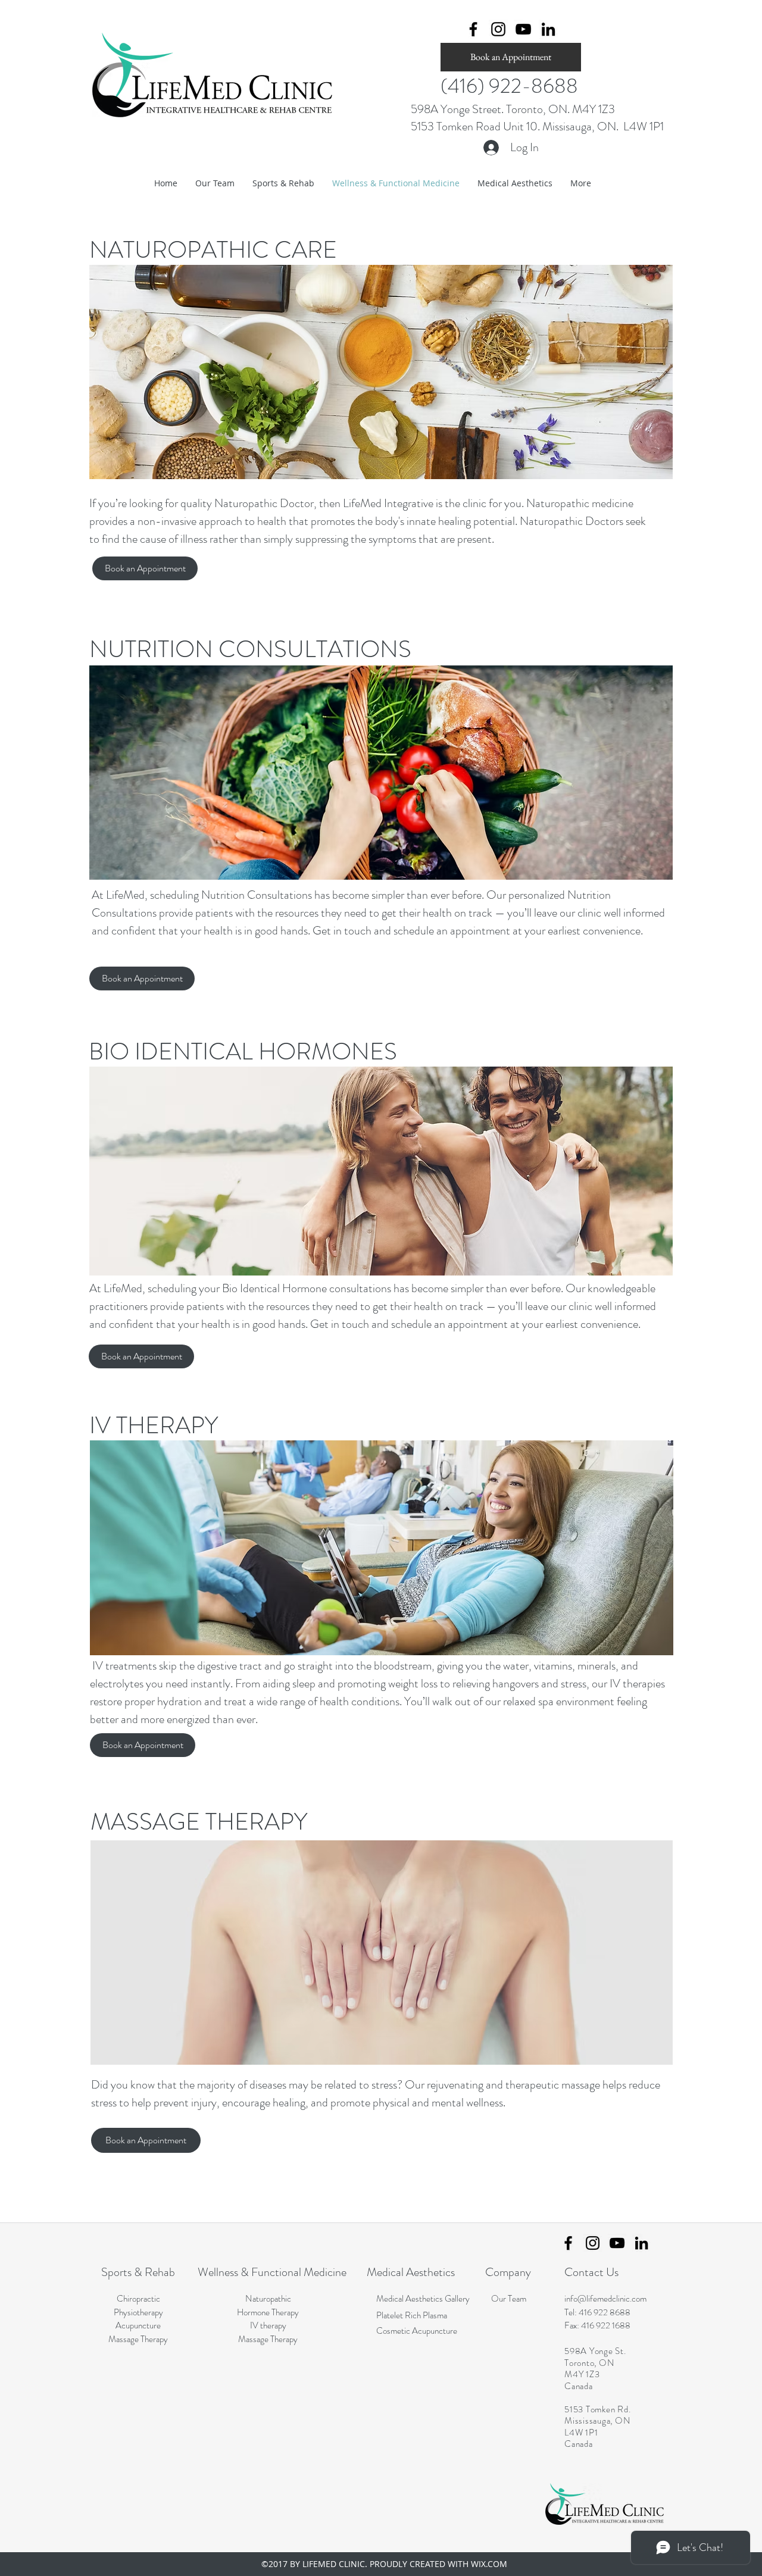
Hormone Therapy (268, 2312)
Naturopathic (268, 2299)
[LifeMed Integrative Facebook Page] (568, 2243)
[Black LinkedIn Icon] (548, 29)
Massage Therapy (138, 2339)
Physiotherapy (138, 2312)
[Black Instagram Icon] (498, 29)
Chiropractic (138, 2299)
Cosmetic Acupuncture (417, 2331)
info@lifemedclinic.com (605, 2299)
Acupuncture (138, 2325)
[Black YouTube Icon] (523, 29)
